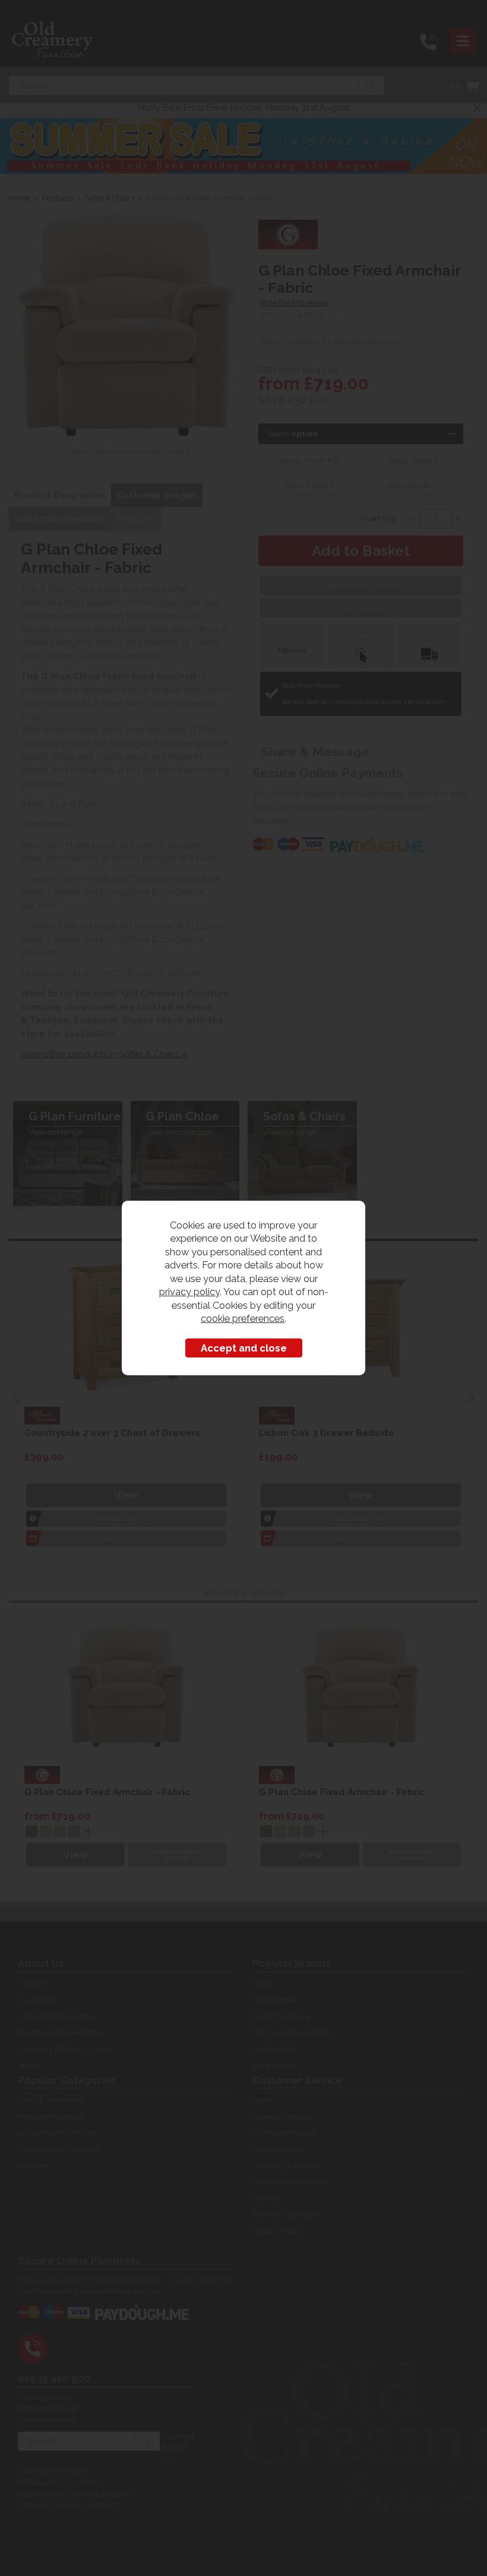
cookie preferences (243, 1318)
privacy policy (189, 1292)
